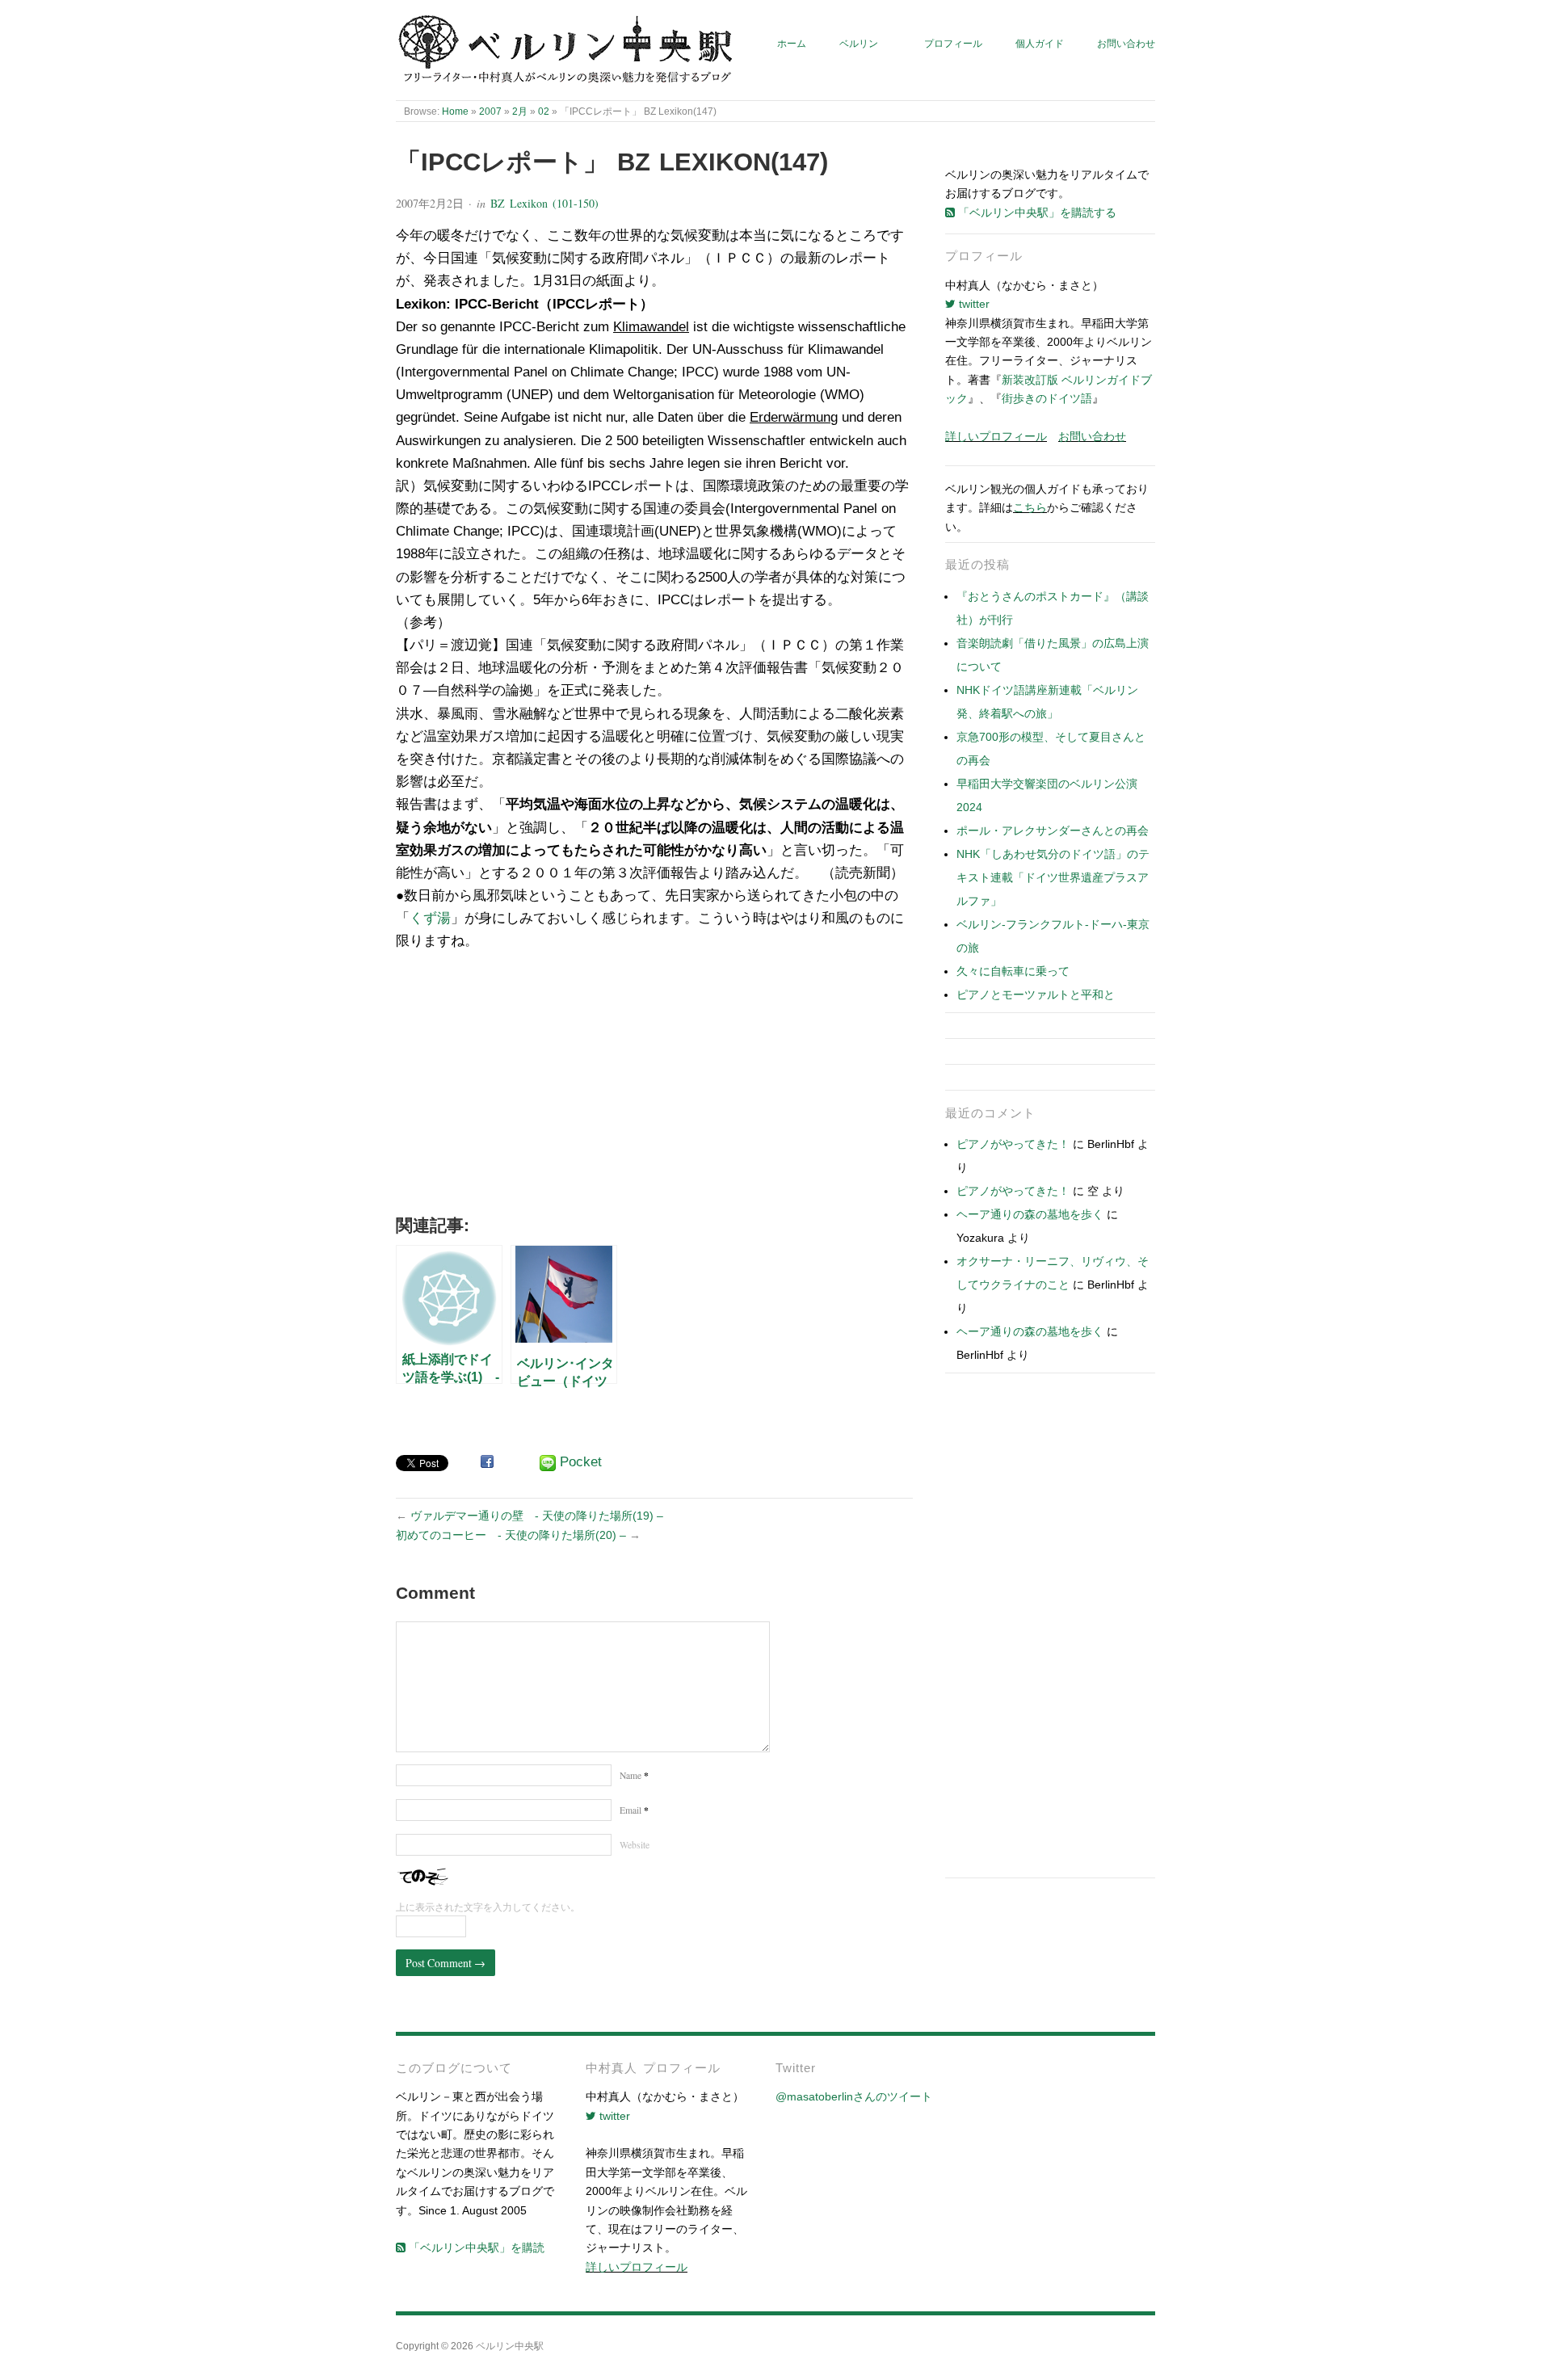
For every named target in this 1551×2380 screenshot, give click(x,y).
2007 (490, 111)
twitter (973, 304)
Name (634, 1775)
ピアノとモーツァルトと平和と (1036, 994)
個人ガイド (1040, 43)
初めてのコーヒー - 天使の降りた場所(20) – (511, 1535)
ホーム (792, 43)
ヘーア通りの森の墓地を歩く (1030, 1214)
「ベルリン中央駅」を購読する (1036, 212)
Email (634, 1810)
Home (455, 111)
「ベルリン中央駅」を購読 (475, 2248)
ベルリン (859, 43)
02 (544, 111)
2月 (520, 111)
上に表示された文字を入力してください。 (488, 1907)
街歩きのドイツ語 (1047, 398)
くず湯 (430, 918)
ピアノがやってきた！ (1013, 1144)
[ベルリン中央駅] (567, 50)
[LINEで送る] (548, 1463)
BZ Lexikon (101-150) (544, 203)
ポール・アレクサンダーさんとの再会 (1053, 830)
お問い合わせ (1126, 43)
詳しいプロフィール (996, 436)
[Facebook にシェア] (487, 1461)
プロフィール (953, 43)
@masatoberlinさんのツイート (854, 2096)
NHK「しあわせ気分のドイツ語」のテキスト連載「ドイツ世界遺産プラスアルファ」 (1053, 877)
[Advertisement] (654, 1089)
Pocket (581, 1462)
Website (635, 1845)
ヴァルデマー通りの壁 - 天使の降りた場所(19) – (537, 1516)
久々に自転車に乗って (1013, 971)
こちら (1030, 507)
